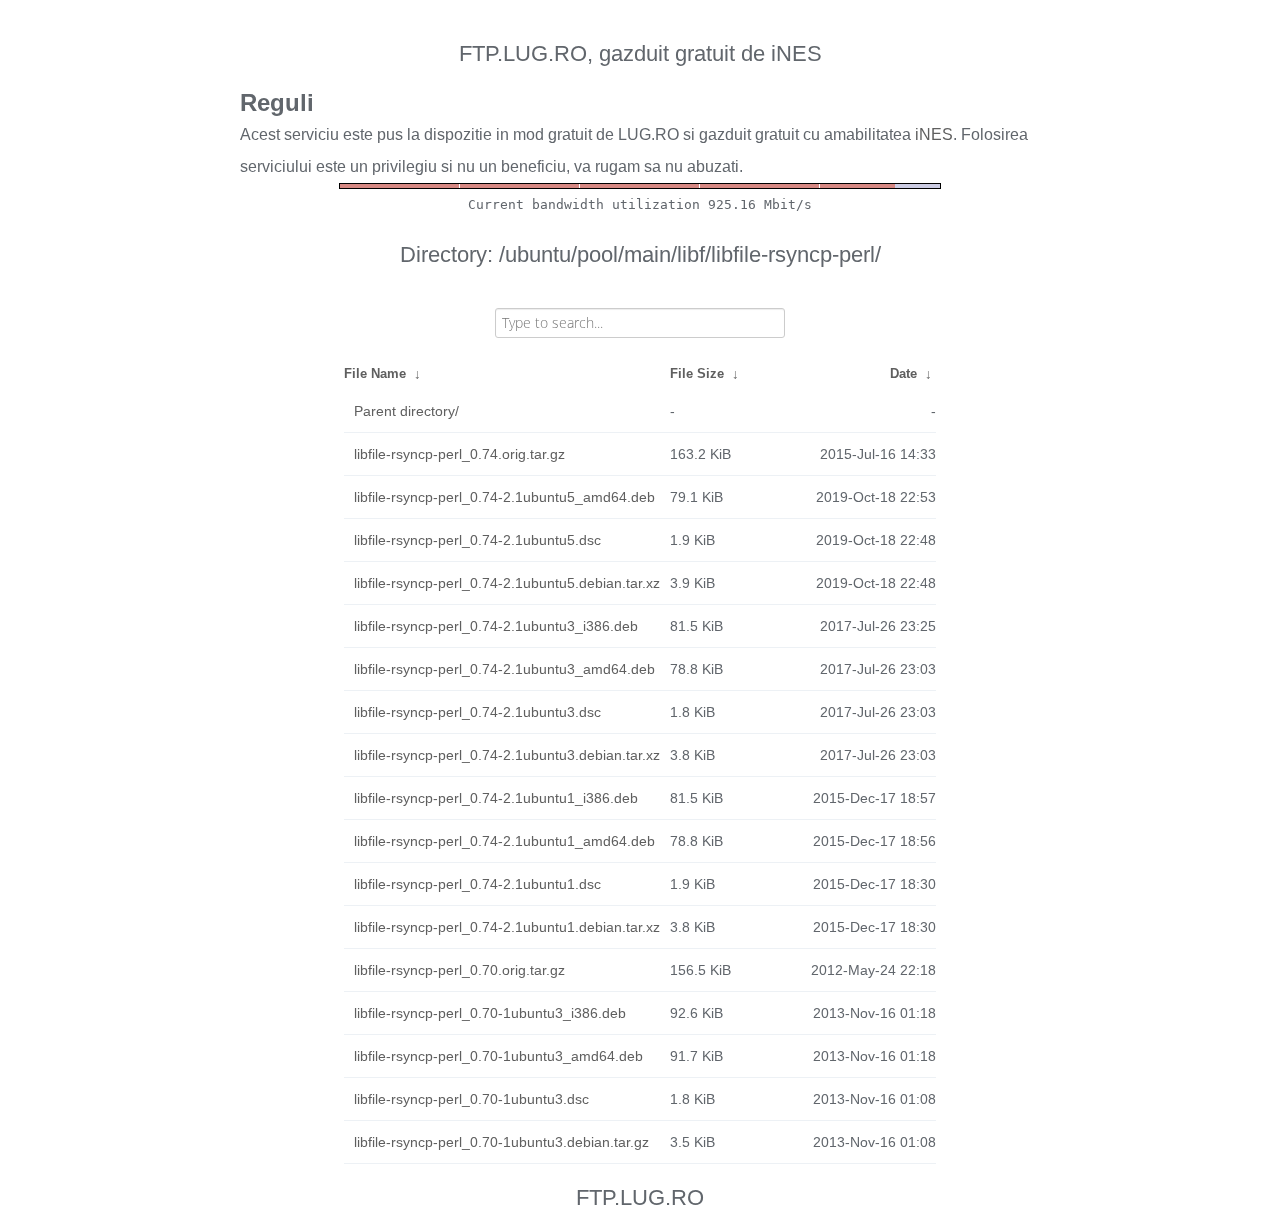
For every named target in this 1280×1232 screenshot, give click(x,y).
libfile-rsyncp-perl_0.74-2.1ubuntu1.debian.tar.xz (507, 927)
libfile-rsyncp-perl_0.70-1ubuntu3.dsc (471, 1099)
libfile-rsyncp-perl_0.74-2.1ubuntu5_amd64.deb (504, 497)
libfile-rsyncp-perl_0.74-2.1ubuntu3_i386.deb (496, 626)
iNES (934, 134)
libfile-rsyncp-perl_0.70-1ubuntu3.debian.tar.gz (501, 1142)
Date (903, 373)
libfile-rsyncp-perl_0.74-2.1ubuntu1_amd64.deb (504, 841)
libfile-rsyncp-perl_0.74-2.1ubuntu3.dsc (477, 712)
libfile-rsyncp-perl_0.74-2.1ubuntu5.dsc (477, 540)
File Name (375, 373)
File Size (697, 373)
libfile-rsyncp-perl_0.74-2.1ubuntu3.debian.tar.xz (507, 755)
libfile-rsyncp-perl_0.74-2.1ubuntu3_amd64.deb (504, 669)
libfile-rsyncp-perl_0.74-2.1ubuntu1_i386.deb (496, 798)
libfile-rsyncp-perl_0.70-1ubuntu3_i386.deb (490, 1013)
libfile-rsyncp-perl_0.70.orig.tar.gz (459, 970)
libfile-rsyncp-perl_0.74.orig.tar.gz (459, 454)
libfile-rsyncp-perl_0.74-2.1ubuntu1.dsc (477, 884)
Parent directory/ (406, 411)
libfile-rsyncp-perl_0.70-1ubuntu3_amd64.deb (498, 1056)
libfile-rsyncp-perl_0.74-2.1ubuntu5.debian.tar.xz (507, 583)
